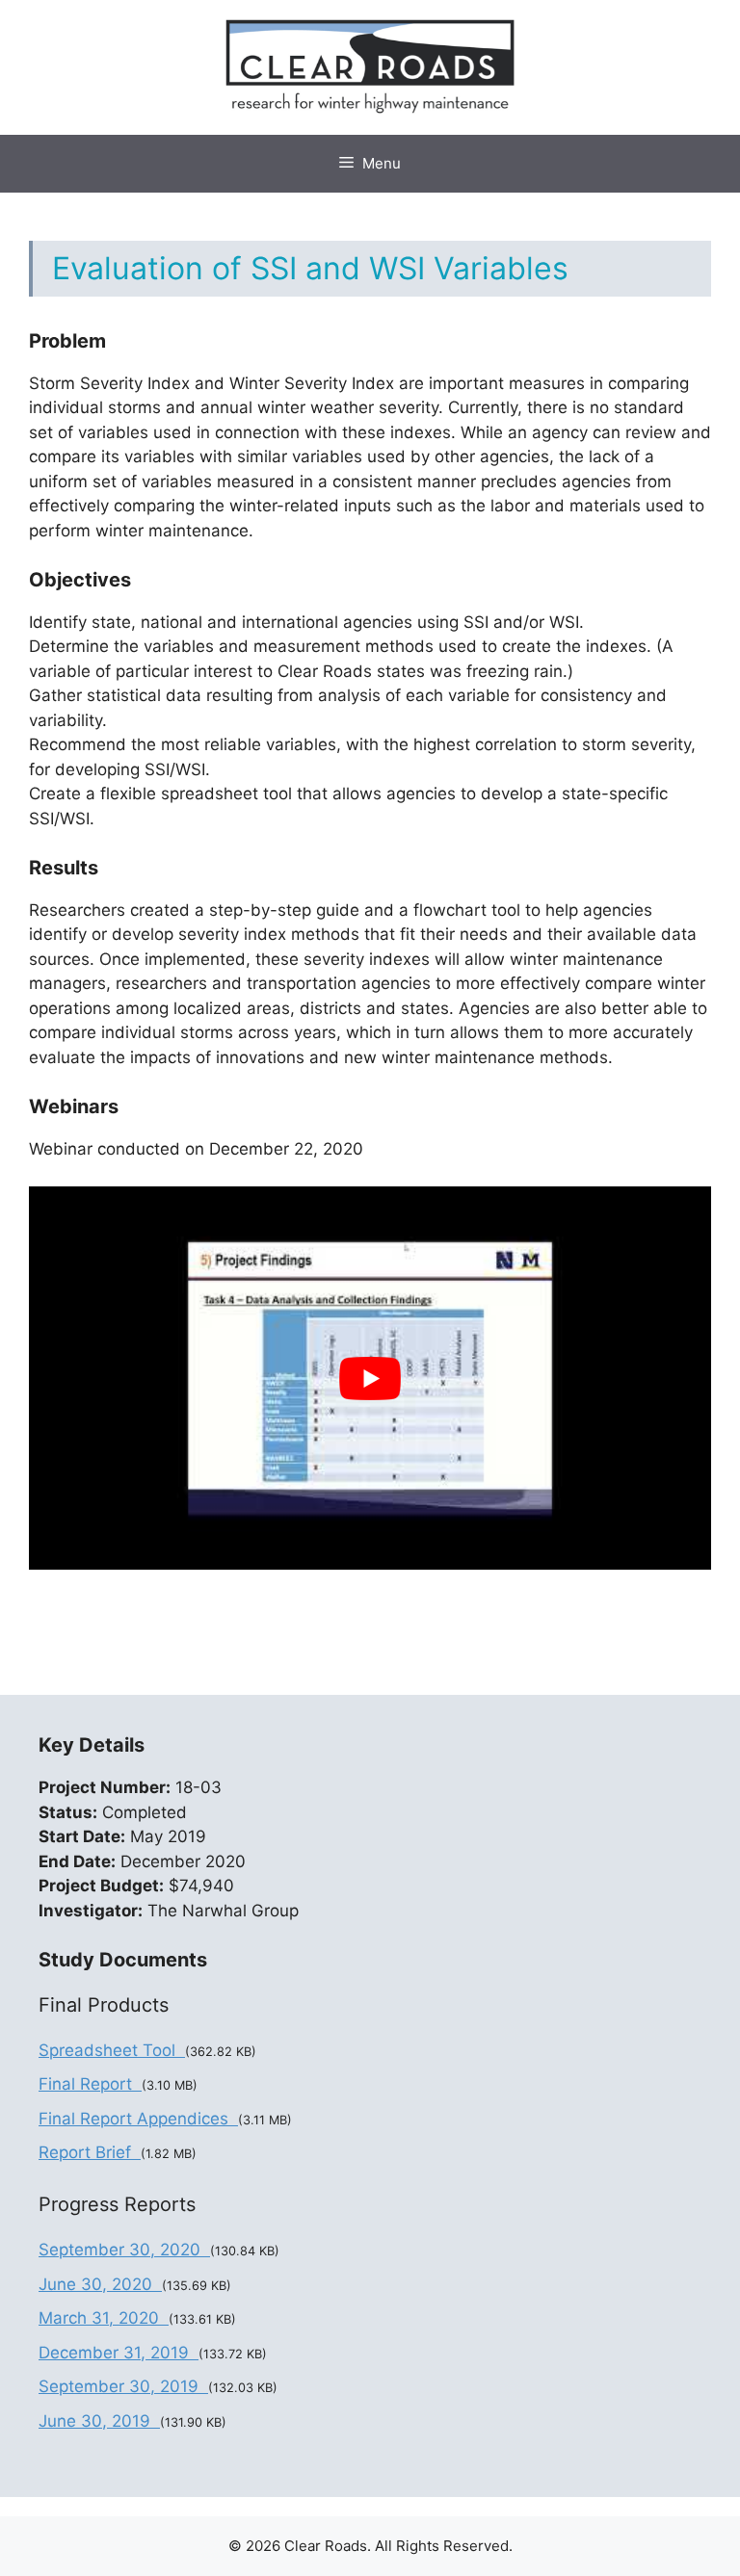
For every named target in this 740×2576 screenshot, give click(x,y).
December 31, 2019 (119, 2353)
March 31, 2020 (104, 2318)
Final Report (90, 2084)
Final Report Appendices (138, 2119)
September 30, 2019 (123, 2386)
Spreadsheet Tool (112, 2050)
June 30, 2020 (100, 2284)
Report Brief (90, 2152)
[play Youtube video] (370, 1378)
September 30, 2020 (124, 2250)
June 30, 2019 (99, 2421)
